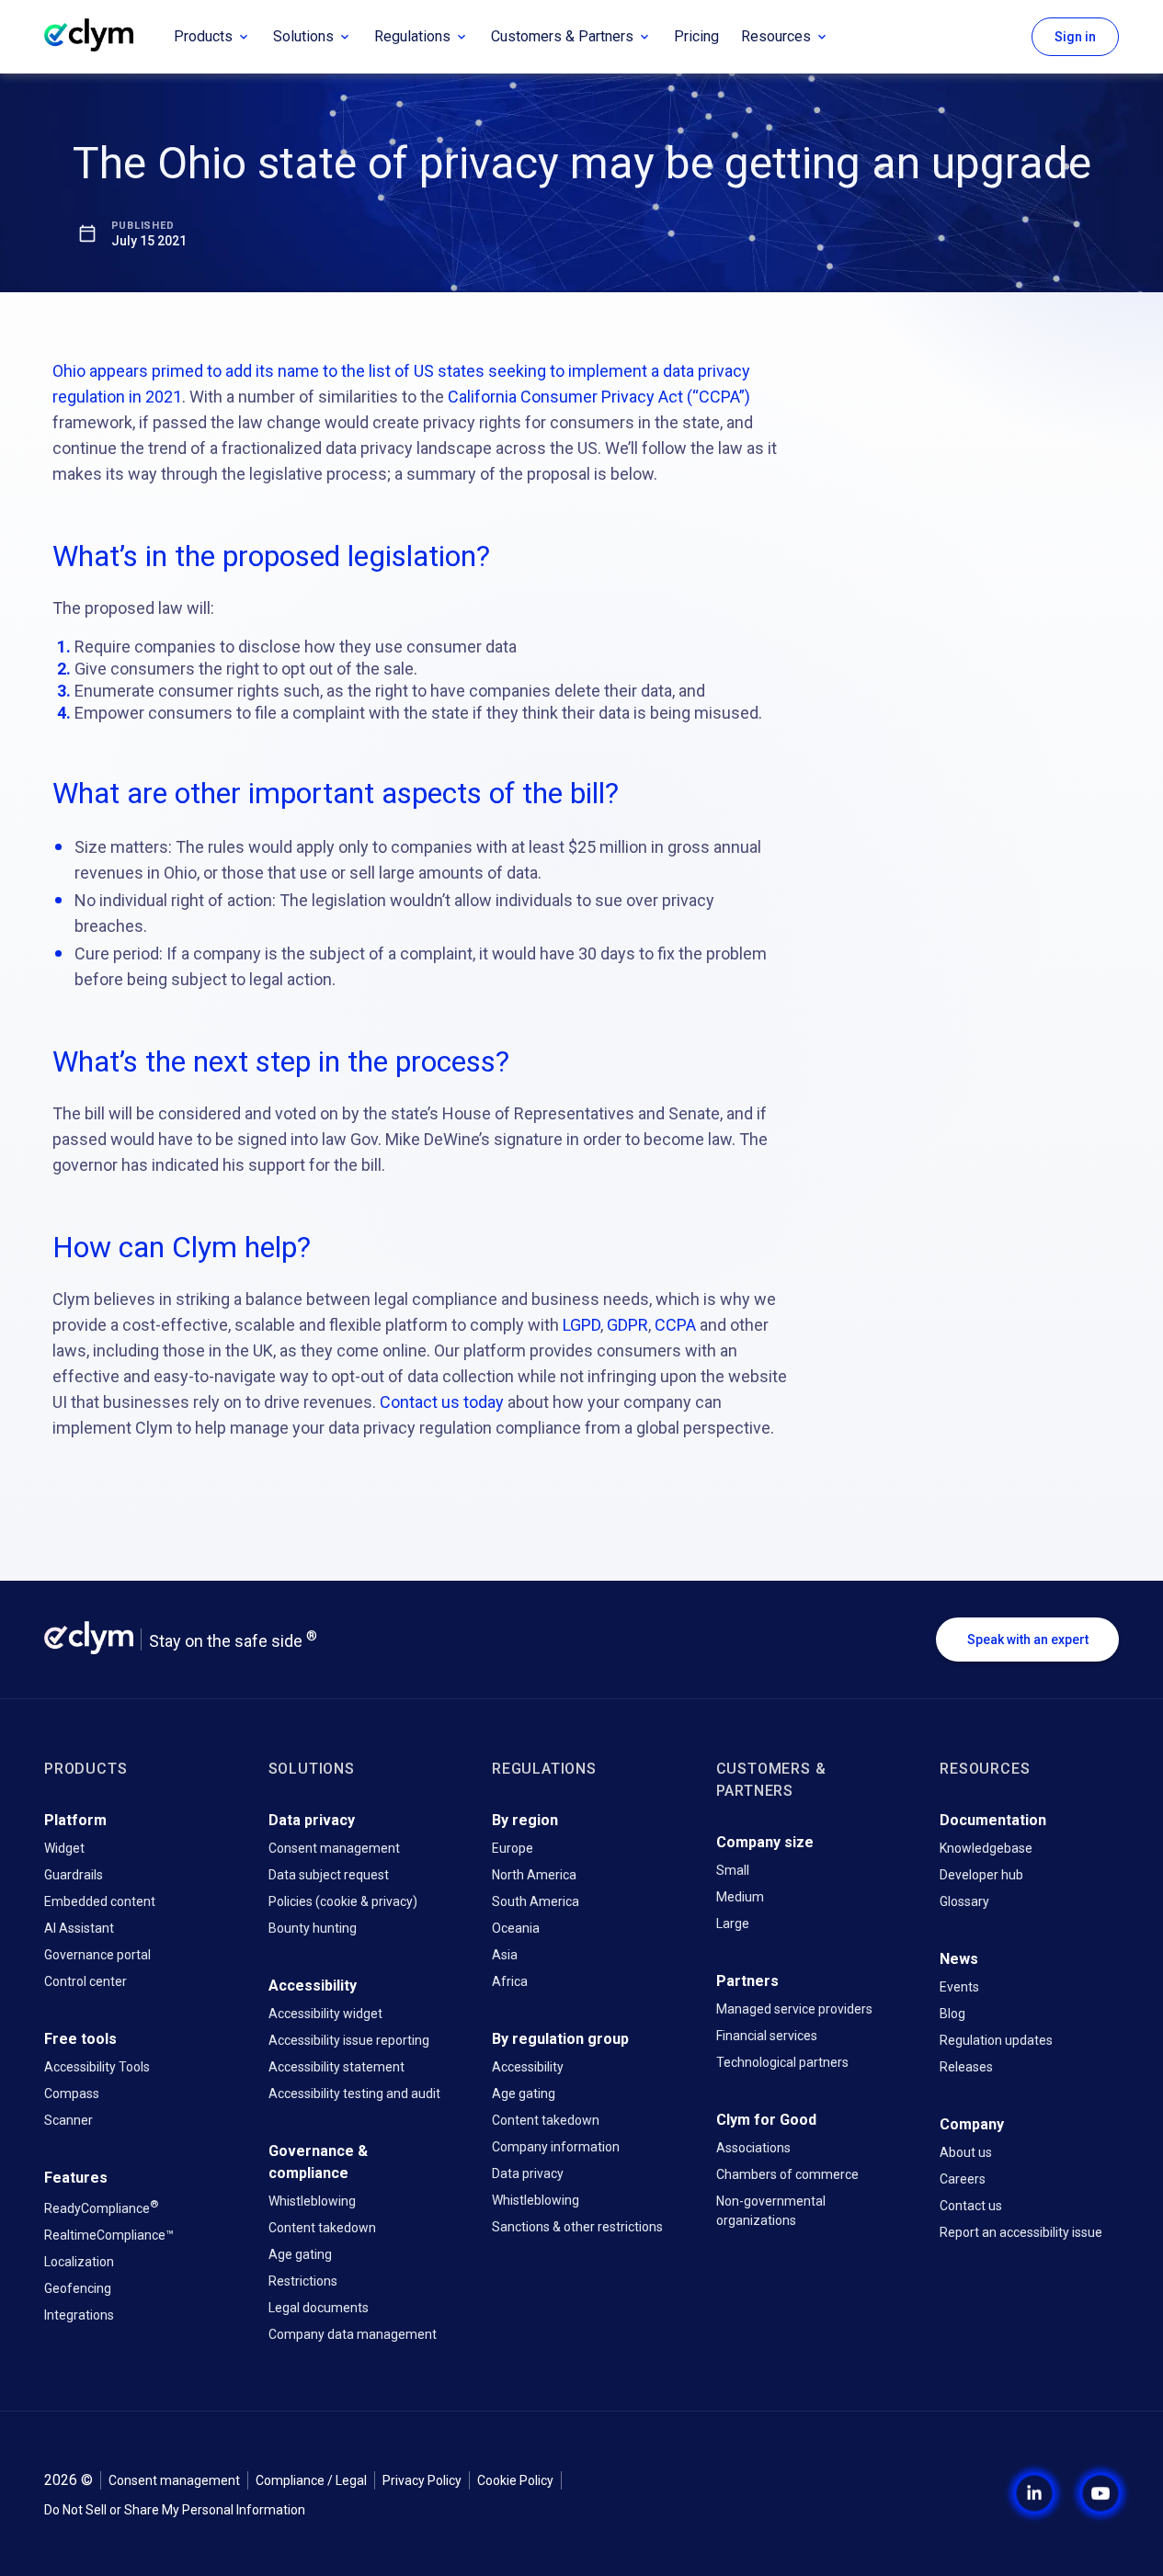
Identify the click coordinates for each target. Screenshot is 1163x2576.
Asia (505, 1955)
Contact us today (442, 1402)
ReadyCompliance (101, 2207)
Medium (740, 1897)
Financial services (767, 2036)
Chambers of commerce (787, 2174)
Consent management (334, 1848)
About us (966, 2152)
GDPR (627, 1325)
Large (733, 1923)
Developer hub (981, 1875)
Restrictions (303, 2281)
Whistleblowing (312, 2201)
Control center (86, 1981)
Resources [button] (776, 36)
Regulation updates (996, 2040)
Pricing (696, 36)
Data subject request (329, 1875)
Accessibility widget (325, 2014)
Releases (966, 2067)
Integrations (79, 2315)
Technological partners (782, 2062)
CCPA (675, 1325)
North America (534, 1875)
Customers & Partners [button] (562, 36)
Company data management (353, 2334)
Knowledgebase (986, 1848)
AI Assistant (79, 1928)
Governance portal (97, 1955)
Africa (510, 1981)
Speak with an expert (1028, 1640)
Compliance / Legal (311, 2480)
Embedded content (100, 1901)
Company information (556, 2147)
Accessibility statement (336, 2067)
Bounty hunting (313, 1928)
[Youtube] (1100, 2493)
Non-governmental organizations (771, 2211)
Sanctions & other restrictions (577, 2227)
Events (959, 1987)
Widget (64, 1848)
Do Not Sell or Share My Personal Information (175, 2510)
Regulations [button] (412, 36)
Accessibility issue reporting (349, 2040)
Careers (963, 2179)
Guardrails (74, 1875)
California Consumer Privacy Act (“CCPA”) (599, 397)
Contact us (971, 2206)
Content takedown (322, 2228)
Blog (952, 2014)
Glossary (964, 1901)
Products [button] (203, 36)
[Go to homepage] (103, 37)
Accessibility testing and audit (354, 2094)
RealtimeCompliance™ (109, 2235)
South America (536, 1901)
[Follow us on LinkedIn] (1020, 2493)
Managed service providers (794, 2009)
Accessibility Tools (97, 2067)
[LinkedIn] (1034, 2493)
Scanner (68, 2120)
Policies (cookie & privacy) (343, 1901)
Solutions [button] (303, 36)
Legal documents (319, 2308)
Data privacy (528, 2173)
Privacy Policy (422, 2480)
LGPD (581, 1325)
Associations (753, 2148)
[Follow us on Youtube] (1086, 2493)
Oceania (516, 1928)
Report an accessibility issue (1021, 2232)
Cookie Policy (515, 2480)
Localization (79, 2262)
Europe (513, 1848)
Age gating (300, 2254)
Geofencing (78, 2288)
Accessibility (528, 2067)
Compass (72, 2094)
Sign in (1075, 37)
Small (733, 1870)
